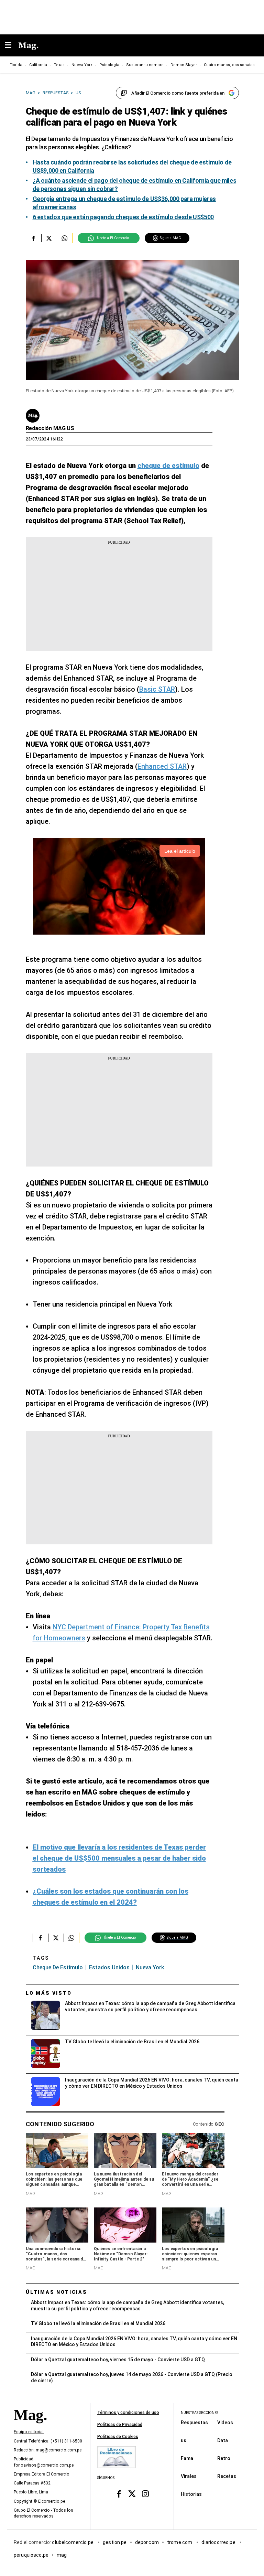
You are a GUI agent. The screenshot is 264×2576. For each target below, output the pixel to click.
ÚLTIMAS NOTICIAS (57, 2292)
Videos (225, 2423)
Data (223, 2440)
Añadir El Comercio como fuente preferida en (178, 93)
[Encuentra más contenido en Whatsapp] (64, 238)
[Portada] (30, 2427)
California (38, 65)
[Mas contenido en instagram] (145, 2494)
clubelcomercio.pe (73, 2542)
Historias (191, 2494)
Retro (224, 2458)
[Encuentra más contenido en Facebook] (34, 238)
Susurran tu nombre (145, 65)
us (184, 2440)
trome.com (180, 2542)
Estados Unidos (109, 1967)
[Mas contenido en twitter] (132, 2494)
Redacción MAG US (50, 428)
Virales (189, 2476)
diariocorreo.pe (219, 2542)
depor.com (147, 2542)
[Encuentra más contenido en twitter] (49, 238)
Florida (16, 65)
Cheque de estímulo (58, 1967)
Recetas (227, 2476)
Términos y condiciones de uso (128, 2413)
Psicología (109, 65)
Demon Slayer (184, 65)
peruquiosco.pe (31, 2555)
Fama (187, 2458)
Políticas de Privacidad (120, 2425)
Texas (59, 65)
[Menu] (12, 46)
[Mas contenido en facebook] (119, 2494)
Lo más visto (49, 1993)
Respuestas (194, 2423)
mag (62, 2555)
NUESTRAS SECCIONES (200, 2413)
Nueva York (82, 65)
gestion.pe (115, 2542)
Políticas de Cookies (118, 2437)
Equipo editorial (29, 2432)
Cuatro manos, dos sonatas (229, 65)
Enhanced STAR (162, 766)
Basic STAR (157, 689)
